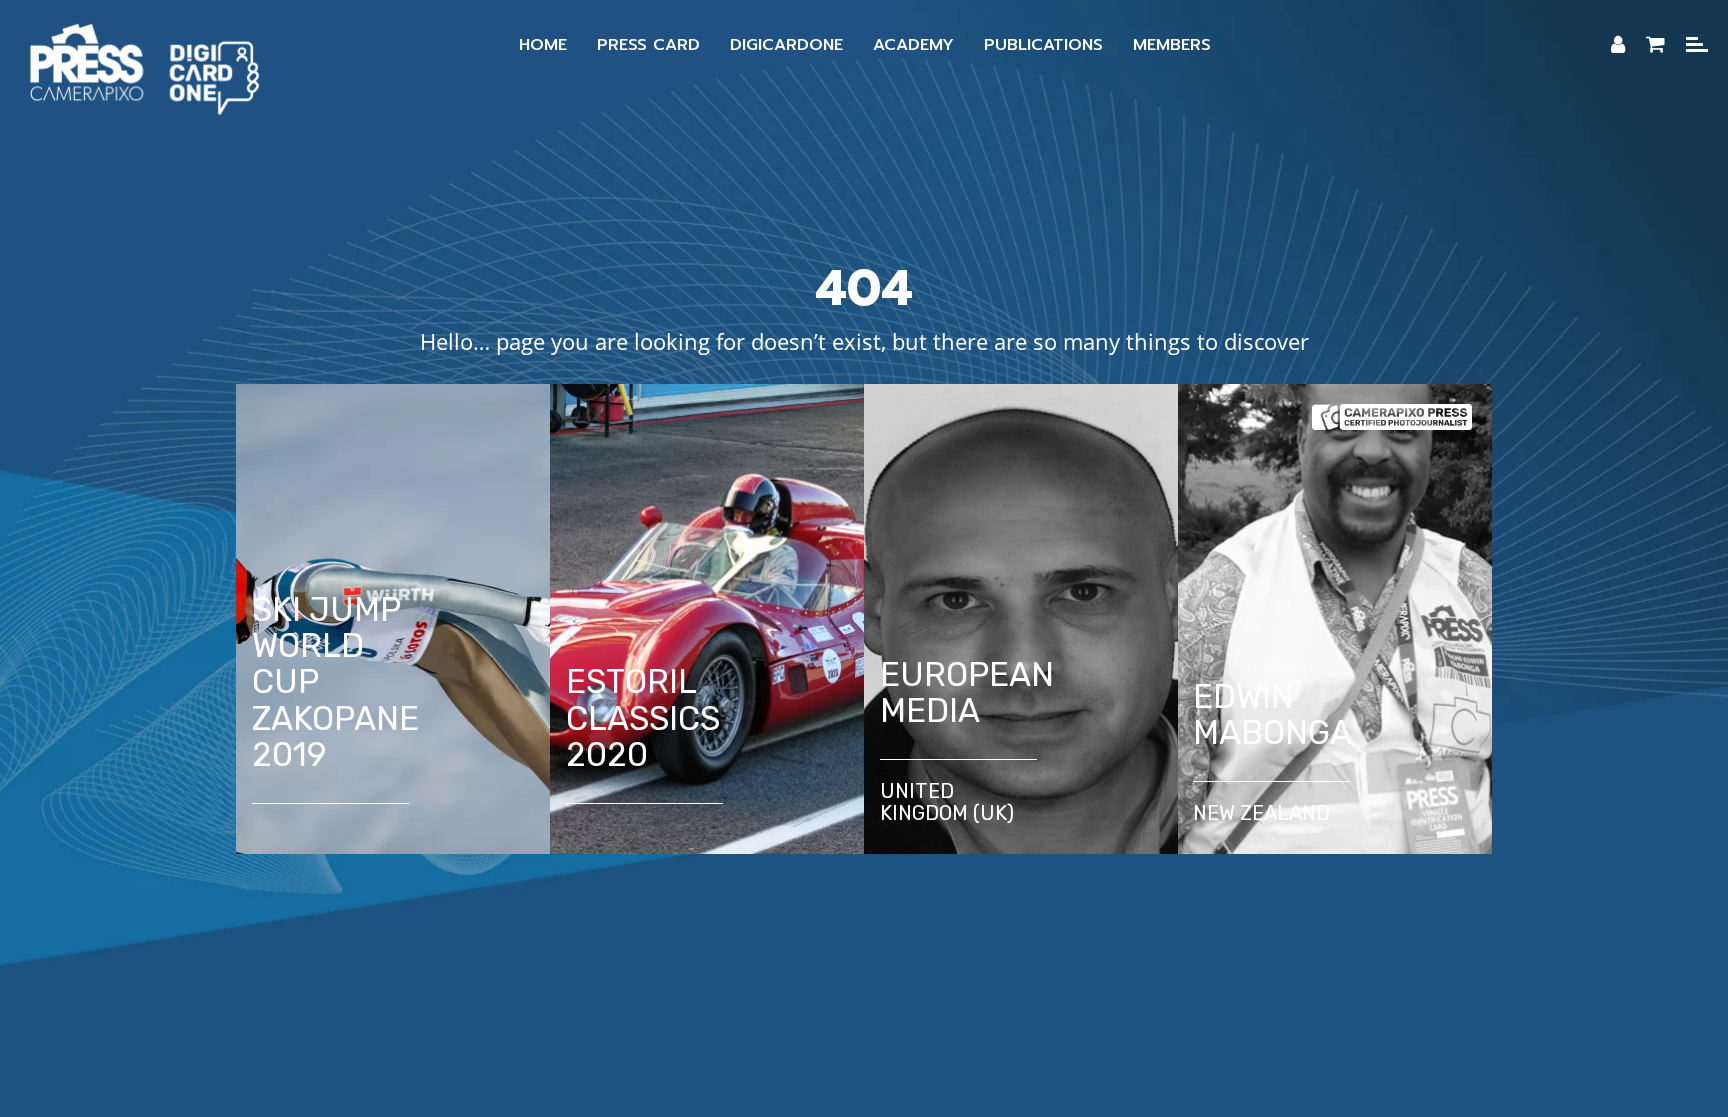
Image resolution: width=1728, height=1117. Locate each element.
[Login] (1618, 45)
